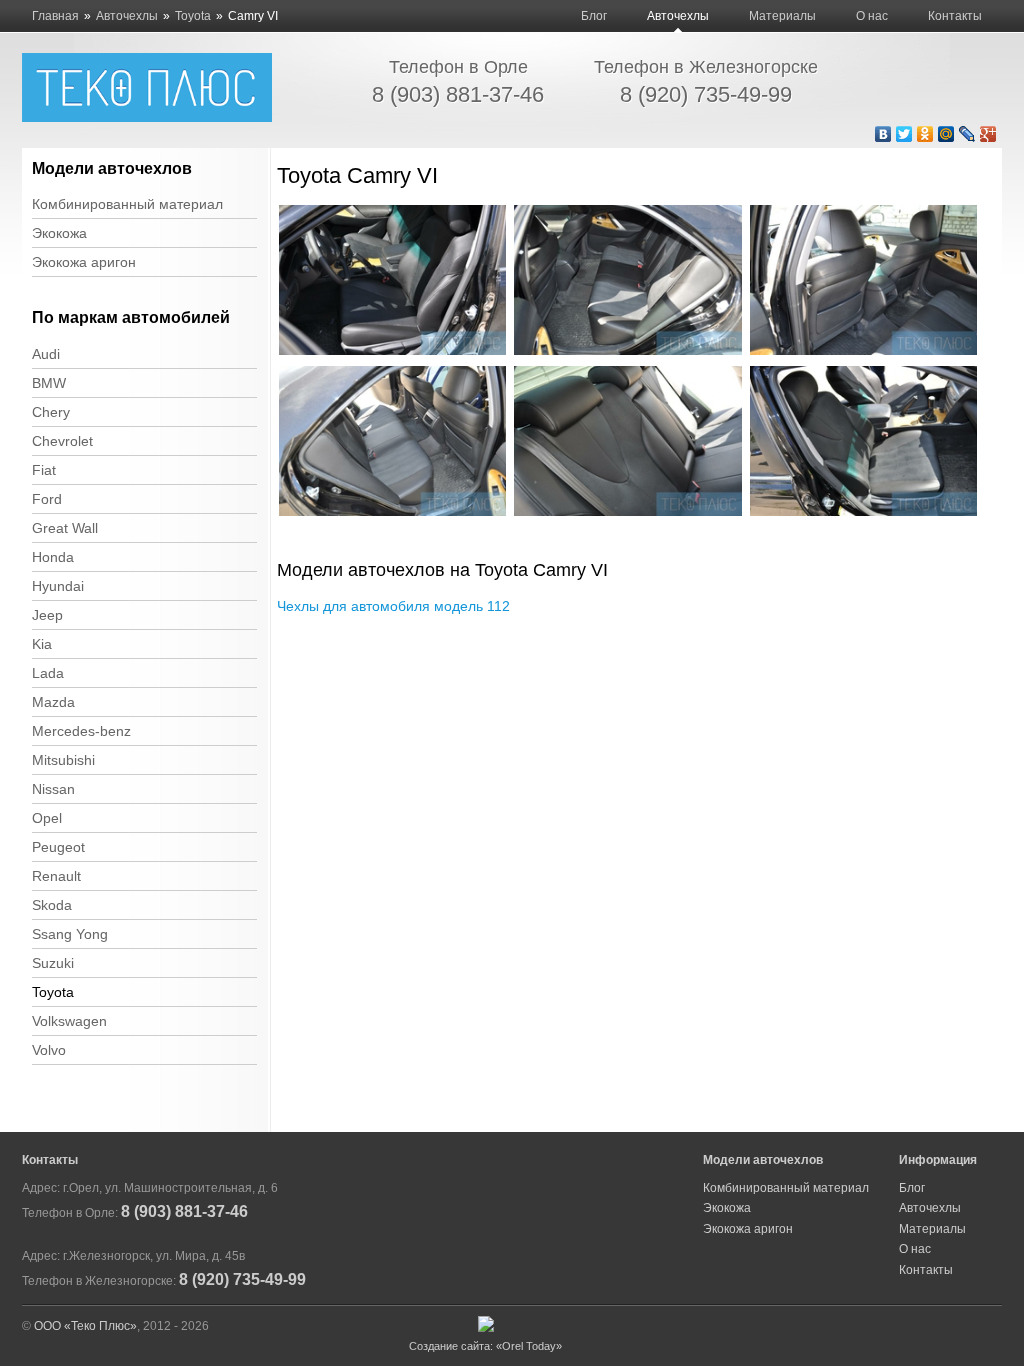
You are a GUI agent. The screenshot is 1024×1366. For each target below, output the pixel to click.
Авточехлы (678, 16)
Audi (46, 354)
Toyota (53, 992)
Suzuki (53, 963)
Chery (51, 412)
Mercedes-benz (81, 731)
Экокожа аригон (84, 262)
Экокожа (59, 233)
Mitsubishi (63, 760)
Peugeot (58, 847)
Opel (47, 818)
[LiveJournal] (967, 134)
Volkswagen (69, 1021)
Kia (42, 644)
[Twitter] (904, 134)
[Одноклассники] (925, 134)
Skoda (52, 905)
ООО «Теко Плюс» (85, 1326)
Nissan (53, 789)
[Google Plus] (988, 134)
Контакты (955, 16)
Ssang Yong (70, 934)
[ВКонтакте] (883, 134)
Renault (56, 876)
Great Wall (65, 528)
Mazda (53, 702)
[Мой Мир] (946, 134)
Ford (47, 499)
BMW (49, 383)
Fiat (44, 470)
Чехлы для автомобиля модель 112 (393, 606)
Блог (594, 16)
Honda (53, 557)
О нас (872, 16)
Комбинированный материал (127, 204)
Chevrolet (62, 441)
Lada (48, 673)
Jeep (47, 615)
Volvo (49, 1050)
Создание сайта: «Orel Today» (485, 1346)
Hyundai (58, 586)
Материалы (782, 16)
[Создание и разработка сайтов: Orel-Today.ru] (486, 1328)
